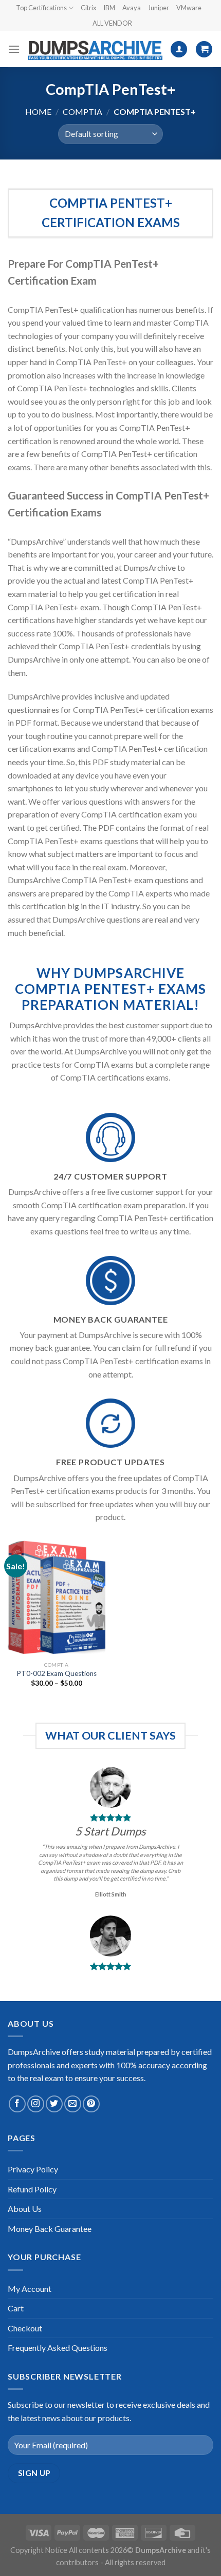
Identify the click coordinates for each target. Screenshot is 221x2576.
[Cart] (204, 49)
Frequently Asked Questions (58, 2348)
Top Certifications (41, 8)
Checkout (25, 2328)
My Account (30, 2289)
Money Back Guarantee (50, 2229)
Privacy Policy (33, 2169)
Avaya (132, 8)
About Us (25, 2209)
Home (38, 112)
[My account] (179, 49)
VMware (189, 8)
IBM (109, 8)
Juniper (159, 8)
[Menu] (14, 49)
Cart (16, 2308)
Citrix (88, 8)
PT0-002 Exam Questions (57, 1673)
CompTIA (82, 112)
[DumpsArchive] (95, 49)
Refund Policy (32, 2189)
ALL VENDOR (112, 23)
